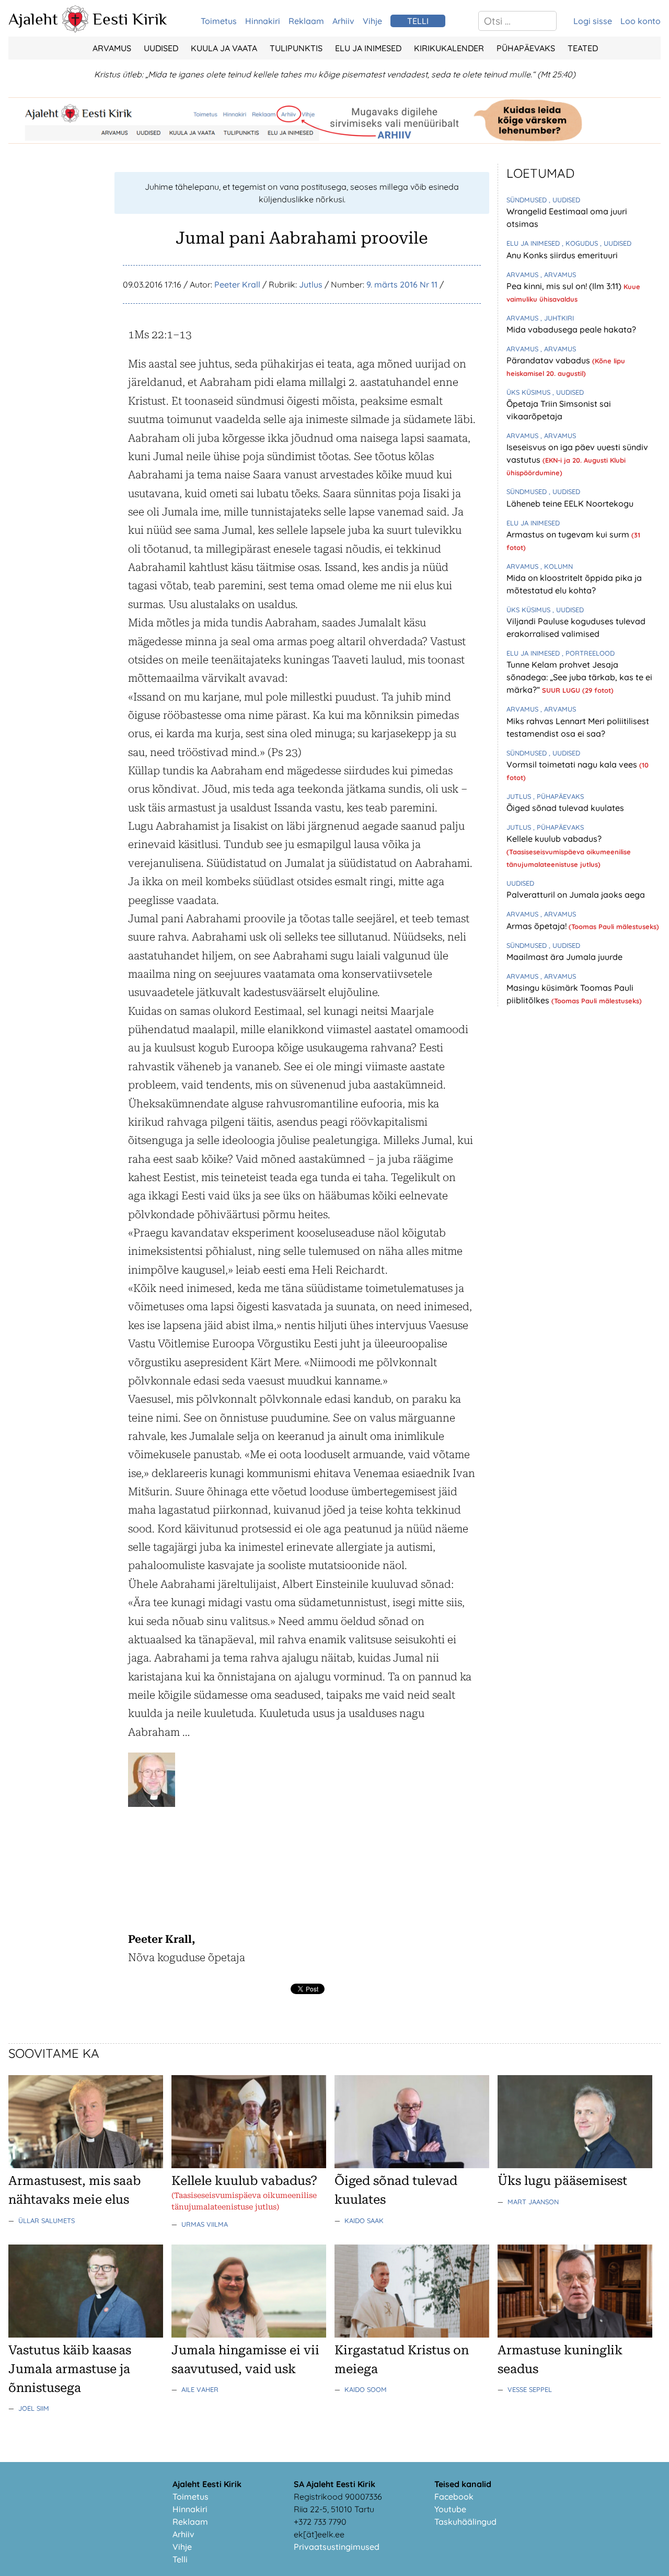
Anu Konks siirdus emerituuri (562, 255)
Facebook (454, 2497)
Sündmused (528, 200)
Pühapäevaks (526, 48)
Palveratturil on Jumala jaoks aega (576, 895)
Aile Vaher (200, 2389)
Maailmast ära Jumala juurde (564, 957)
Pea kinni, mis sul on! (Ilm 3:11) (565, 286)
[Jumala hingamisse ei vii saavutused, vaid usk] (249, 2334)
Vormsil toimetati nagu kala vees (573, 764)
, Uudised (564, 200)
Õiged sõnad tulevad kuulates (565, 808)
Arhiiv (343, 21)
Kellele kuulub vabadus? (554, 839)
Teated (583, 48)
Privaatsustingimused (337, 2547)
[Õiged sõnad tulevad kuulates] (412, 2165)
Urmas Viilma (205, 2224)
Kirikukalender (449, 48)
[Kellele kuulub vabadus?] (249, 2165)
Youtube (450, 2509)
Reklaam (306, 21)
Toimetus (219, 21)
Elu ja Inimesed (368, 48)
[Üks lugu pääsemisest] (575, 2165)
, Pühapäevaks (558, 796)
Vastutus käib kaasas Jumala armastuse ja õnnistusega (70, 2369)
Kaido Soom (366, 2389)
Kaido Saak (364, 2220)
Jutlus (311, 284)
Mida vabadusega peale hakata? (571, 329)
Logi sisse (593, 21)
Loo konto (641, 21)
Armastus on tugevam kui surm (569, 534)
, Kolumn (557, 566)
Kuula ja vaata (224, 48)
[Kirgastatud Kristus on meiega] (412, 2334)
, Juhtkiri (557, 318)
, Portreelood (588, 653)
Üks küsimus (529, 392)
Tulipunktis (296, 48)
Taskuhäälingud (465, 2522)
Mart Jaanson (533, 2202)
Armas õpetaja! (538, 926)
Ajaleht (33, 19)
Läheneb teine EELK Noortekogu (570, 503)
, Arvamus (558, 274)
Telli (180, 2559)
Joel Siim (34, 2408)
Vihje (372, 21)
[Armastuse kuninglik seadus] (575, 2334)
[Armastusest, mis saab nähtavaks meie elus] (86, 2165)
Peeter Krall (237, 284)
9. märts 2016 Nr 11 (402, 284)
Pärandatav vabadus (549, 360)
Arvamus (112, 48)
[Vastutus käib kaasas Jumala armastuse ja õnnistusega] (86, 2334)
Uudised (161, 48)
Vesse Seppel (530, 2389)
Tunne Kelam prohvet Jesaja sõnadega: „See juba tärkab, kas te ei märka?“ (579, 677)
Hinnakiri (263, 21)
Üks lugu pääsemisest (562, 2181)
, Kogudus (581, 243)
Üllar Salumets (47, 2220)
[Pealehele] (75, 29)
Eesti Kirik (130, 19)
